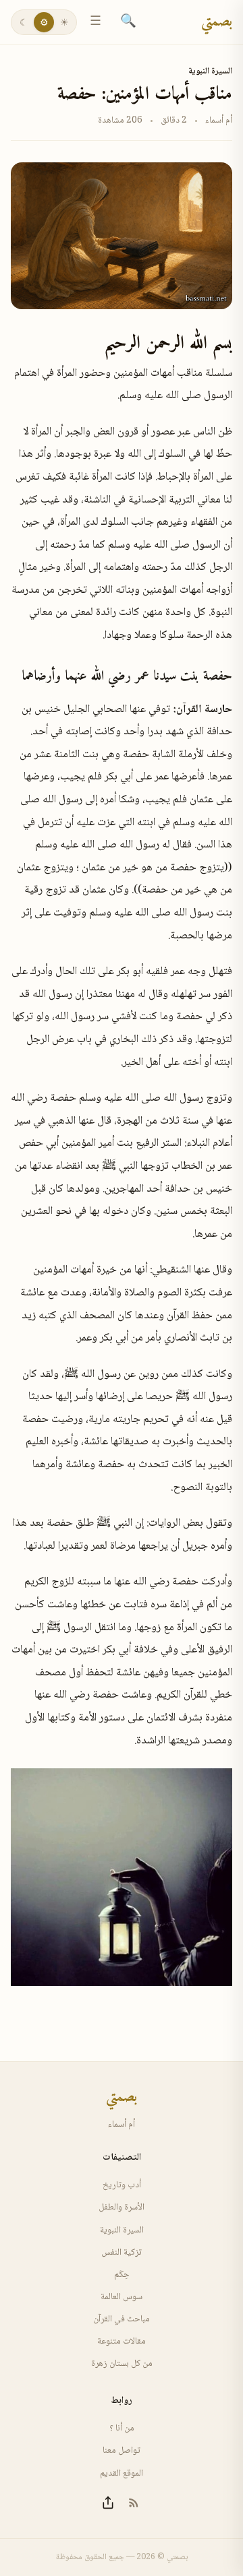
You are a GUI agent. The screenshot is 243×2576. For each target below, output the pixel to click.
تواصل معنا (122, 2451)
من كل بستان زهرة (122, 2364)
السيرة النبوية (210, 71)
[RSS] (134, 2503)
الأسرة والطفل (122, 2208)
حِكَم (122, 2275)
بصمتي (217, 22)
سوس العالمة (122, 2297)
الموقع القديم (122, 2474)
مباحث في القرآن (122, 2319)
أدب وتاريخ (122, 2185)
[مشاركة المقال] (108, 2503)
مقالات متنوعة (122, 2342)
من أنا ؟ (122, 2428)
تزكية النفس (122, 2253)
